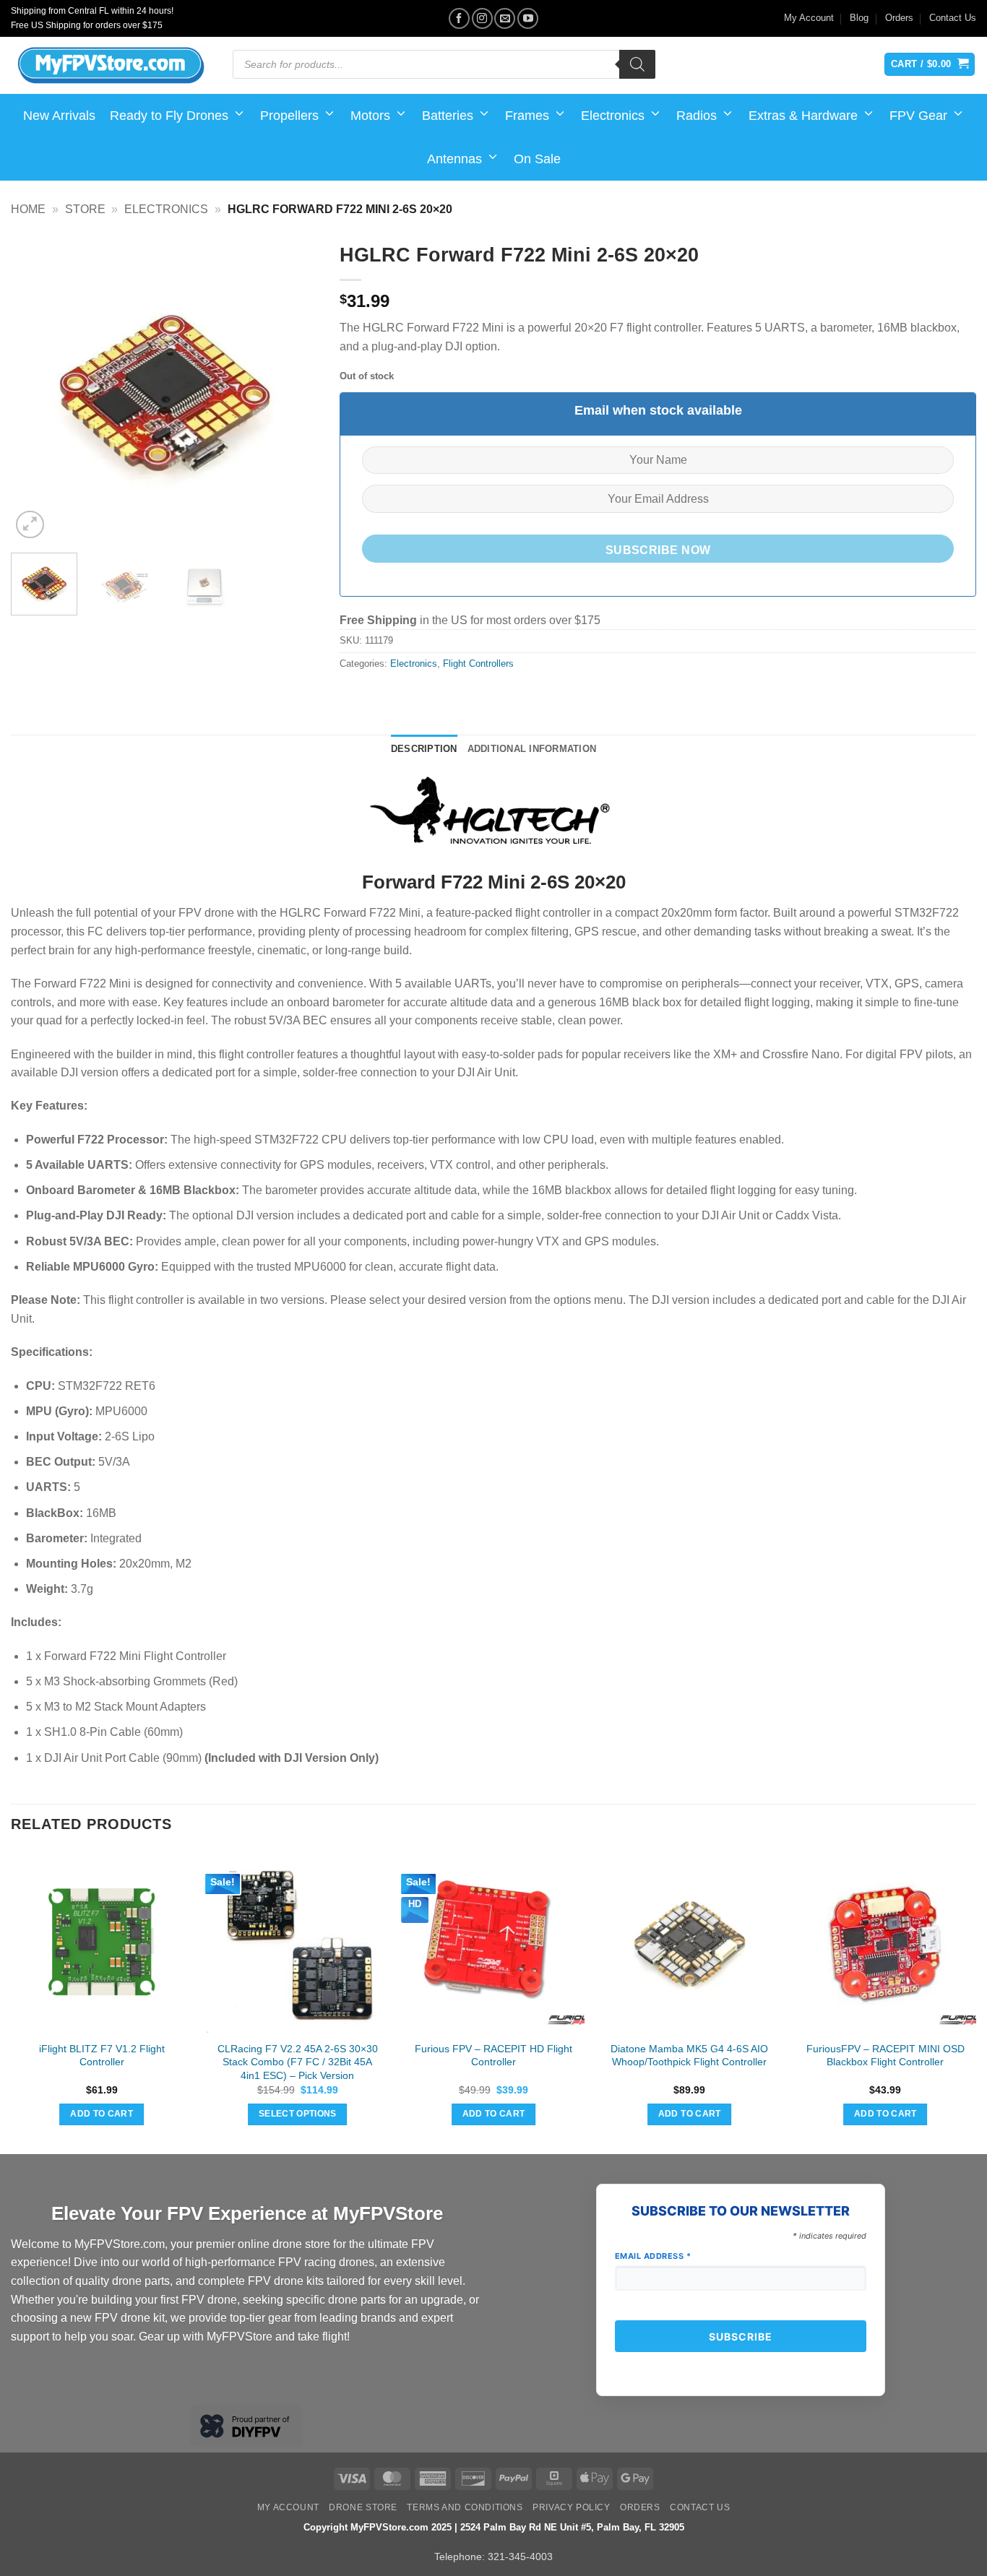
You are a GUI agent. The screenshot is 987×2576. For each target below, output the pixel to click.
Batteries (448, 116)
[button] (30, 525)
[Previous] (35, 388)
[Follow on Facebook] (459, 18)
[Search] (637, 64)
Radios (697, 116)
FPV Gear (918, 116)
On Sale (537, 159)
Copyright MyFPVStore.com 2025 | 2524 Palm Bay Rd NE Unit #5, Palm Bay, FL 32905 (494, 2527)
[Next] (294, 388)
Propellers (289, 116)
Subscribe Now (658, 550)
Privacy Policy (572, 2507)
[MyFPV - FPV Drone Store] (111, 66)
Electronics (613, 116)
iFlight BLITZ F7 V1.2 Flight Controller (102, 2056)
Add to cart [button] (102, 2114)
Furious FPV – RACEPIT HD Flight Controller (493, 2056)
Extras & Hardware (803, 116)
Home (28, 209)
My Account (809, 18)
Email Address (653, 2256)
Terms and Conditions (465, 2507)
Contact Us (953, 18)
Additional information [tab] (532, 749)
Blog (859, 18)
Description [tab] (424, 749)
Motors (370, 116)
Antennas (454, 159)
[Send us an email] (505, 18)
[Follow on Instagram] (482, 18)
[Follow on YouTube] (528, 18)
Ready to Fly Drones (169, 116)
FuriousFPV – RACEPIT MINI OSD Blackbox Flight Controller (885, 2056)
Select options (298, 2114)
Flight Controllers (478, 664)
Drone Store (363, 2507)
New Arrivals (59, 116)
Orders (899, 18)
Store (85, 209)
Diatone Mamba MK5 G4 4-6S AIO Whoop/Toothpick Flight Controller (689, 2056)
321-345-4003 (520, 2556)
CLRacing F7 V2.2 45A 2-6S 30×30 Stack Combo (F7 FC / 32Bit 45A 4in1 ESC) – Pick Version (298, 2062)
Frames (527, 116)
